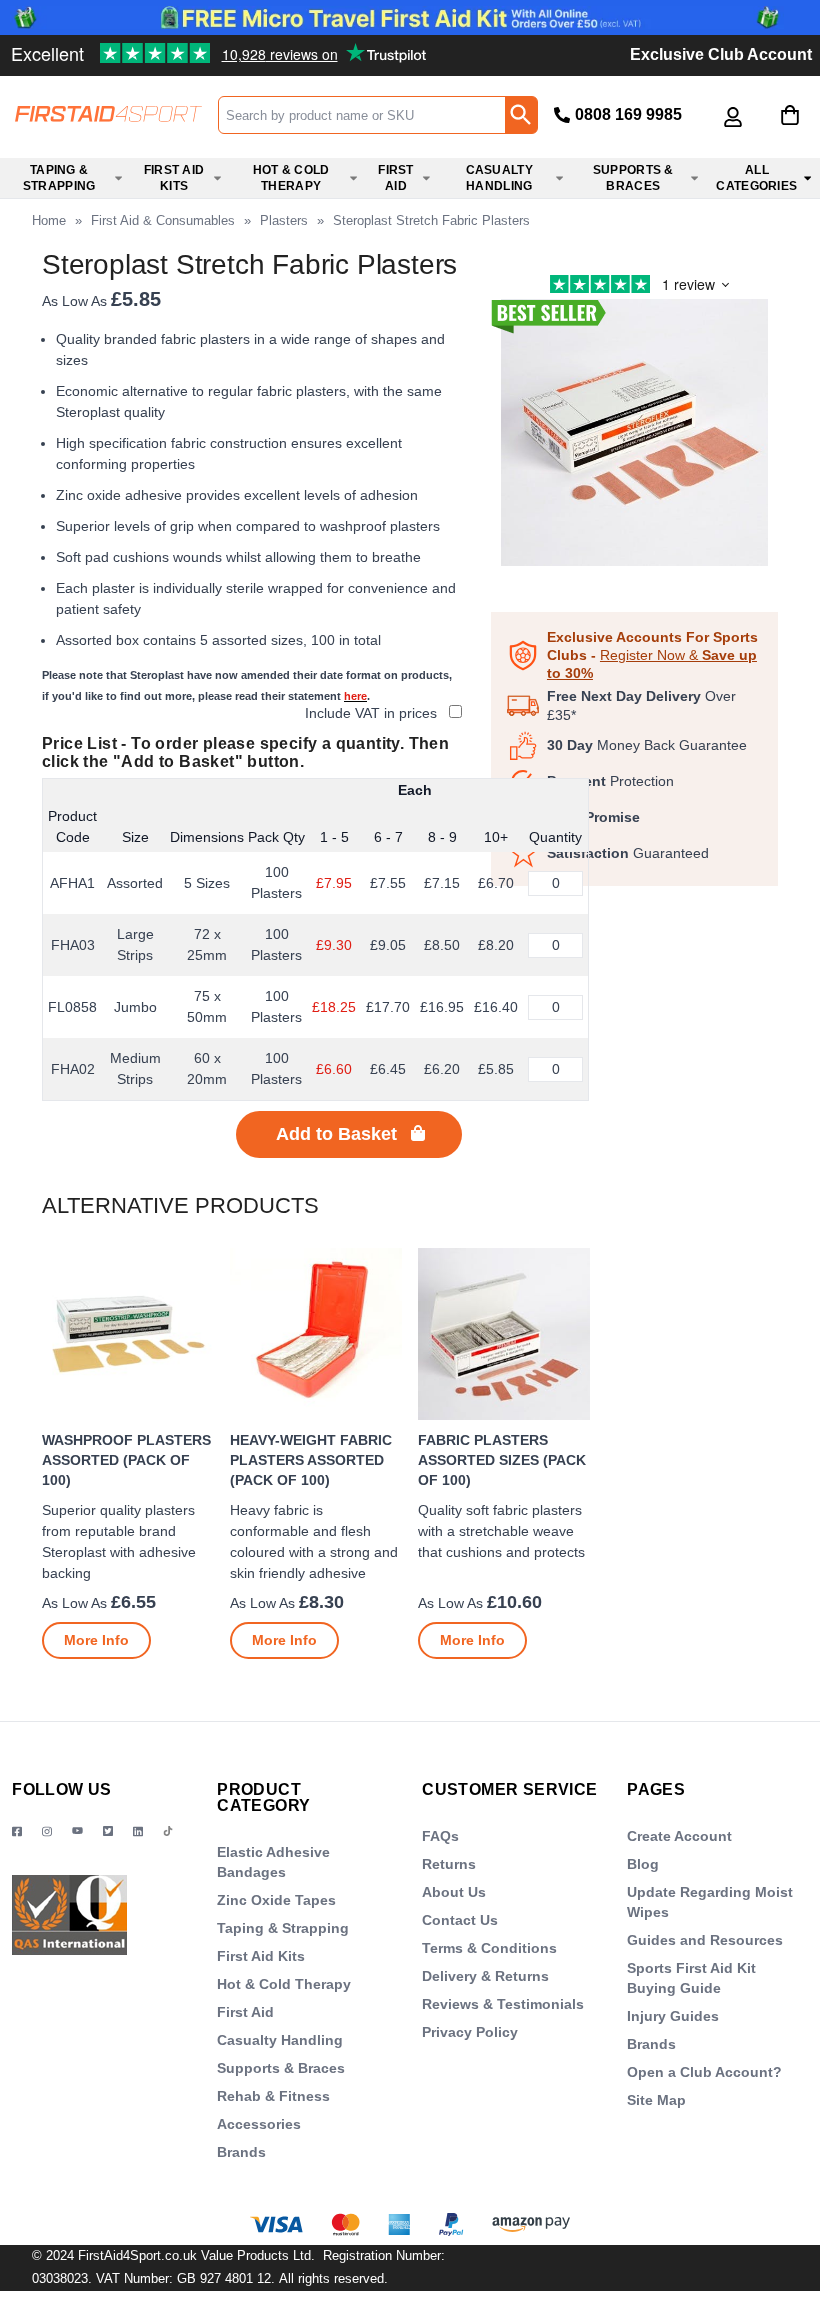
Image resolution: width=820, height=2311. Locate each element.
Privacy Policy (470, 2032)
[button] (732, 116)
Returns (449, 1864)
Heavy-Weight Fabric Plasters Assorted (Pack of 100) (311, 1460)
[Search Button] (521, 115)
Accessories (259, 2124)
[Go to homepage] (108, 114)
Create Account (679, 1836)
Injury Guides (673, 2016)
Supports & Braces (281, 2068)
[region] (128, 1334)
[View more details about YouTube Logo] (77, 1832)
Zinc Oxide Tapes (276, 1900)
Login (732, 131)
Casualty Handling (280, 2040)
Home (49, 220)
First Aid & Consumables (163, 220)
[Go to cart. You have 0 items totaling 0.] (790, 130)
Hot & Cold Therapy (284, 1984)
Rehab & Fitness (273, 2096)
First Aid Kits (261, 1956)
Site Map (656, 2100)
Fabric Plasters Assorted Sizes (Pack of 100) (502, 1460)
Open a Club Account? (704, 2072)
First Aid (245, 2012)
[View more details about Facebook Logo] (17, 1832)
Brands (241, 2152)
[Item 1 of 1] (634, 442)
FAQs (440, 1836)
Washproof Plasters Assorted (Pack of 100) (126, 1460)
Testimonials (152, 46)
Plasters (284, 220)
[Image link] (108, 1832)
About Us (454, 1892)
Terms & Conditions (489, 1948)
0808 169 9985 (628, 114)
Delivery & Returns (485, 1976)
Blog (643, 1864)
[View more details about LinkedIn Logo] (138, 1832)
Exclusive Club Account (721, 54)
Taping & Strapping (283, 1928)
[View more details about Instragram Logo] (47, 1832)
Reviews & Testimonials (503, 2004)
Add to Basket (336, 1134)
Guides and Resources (705, 1940)
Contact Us (460, 1920)
